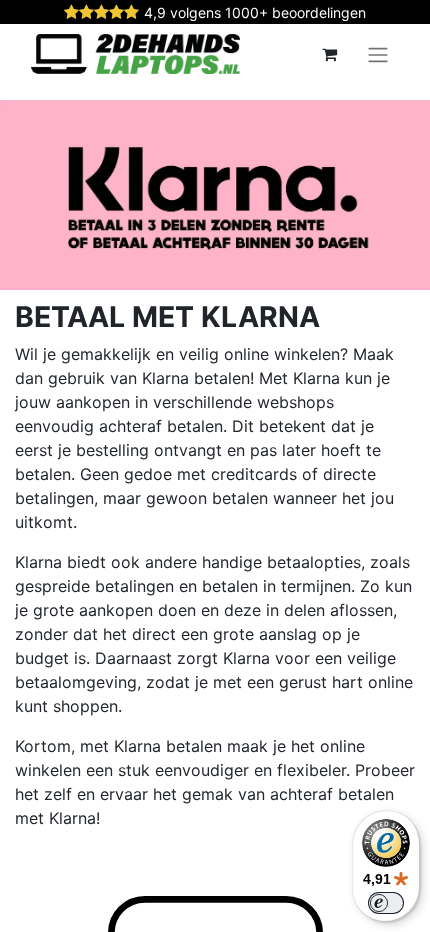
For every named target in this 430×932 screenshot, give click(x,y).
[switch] (386, 903)
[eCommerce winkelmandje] (329, 54)
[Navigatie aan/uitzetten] (378, 54)
